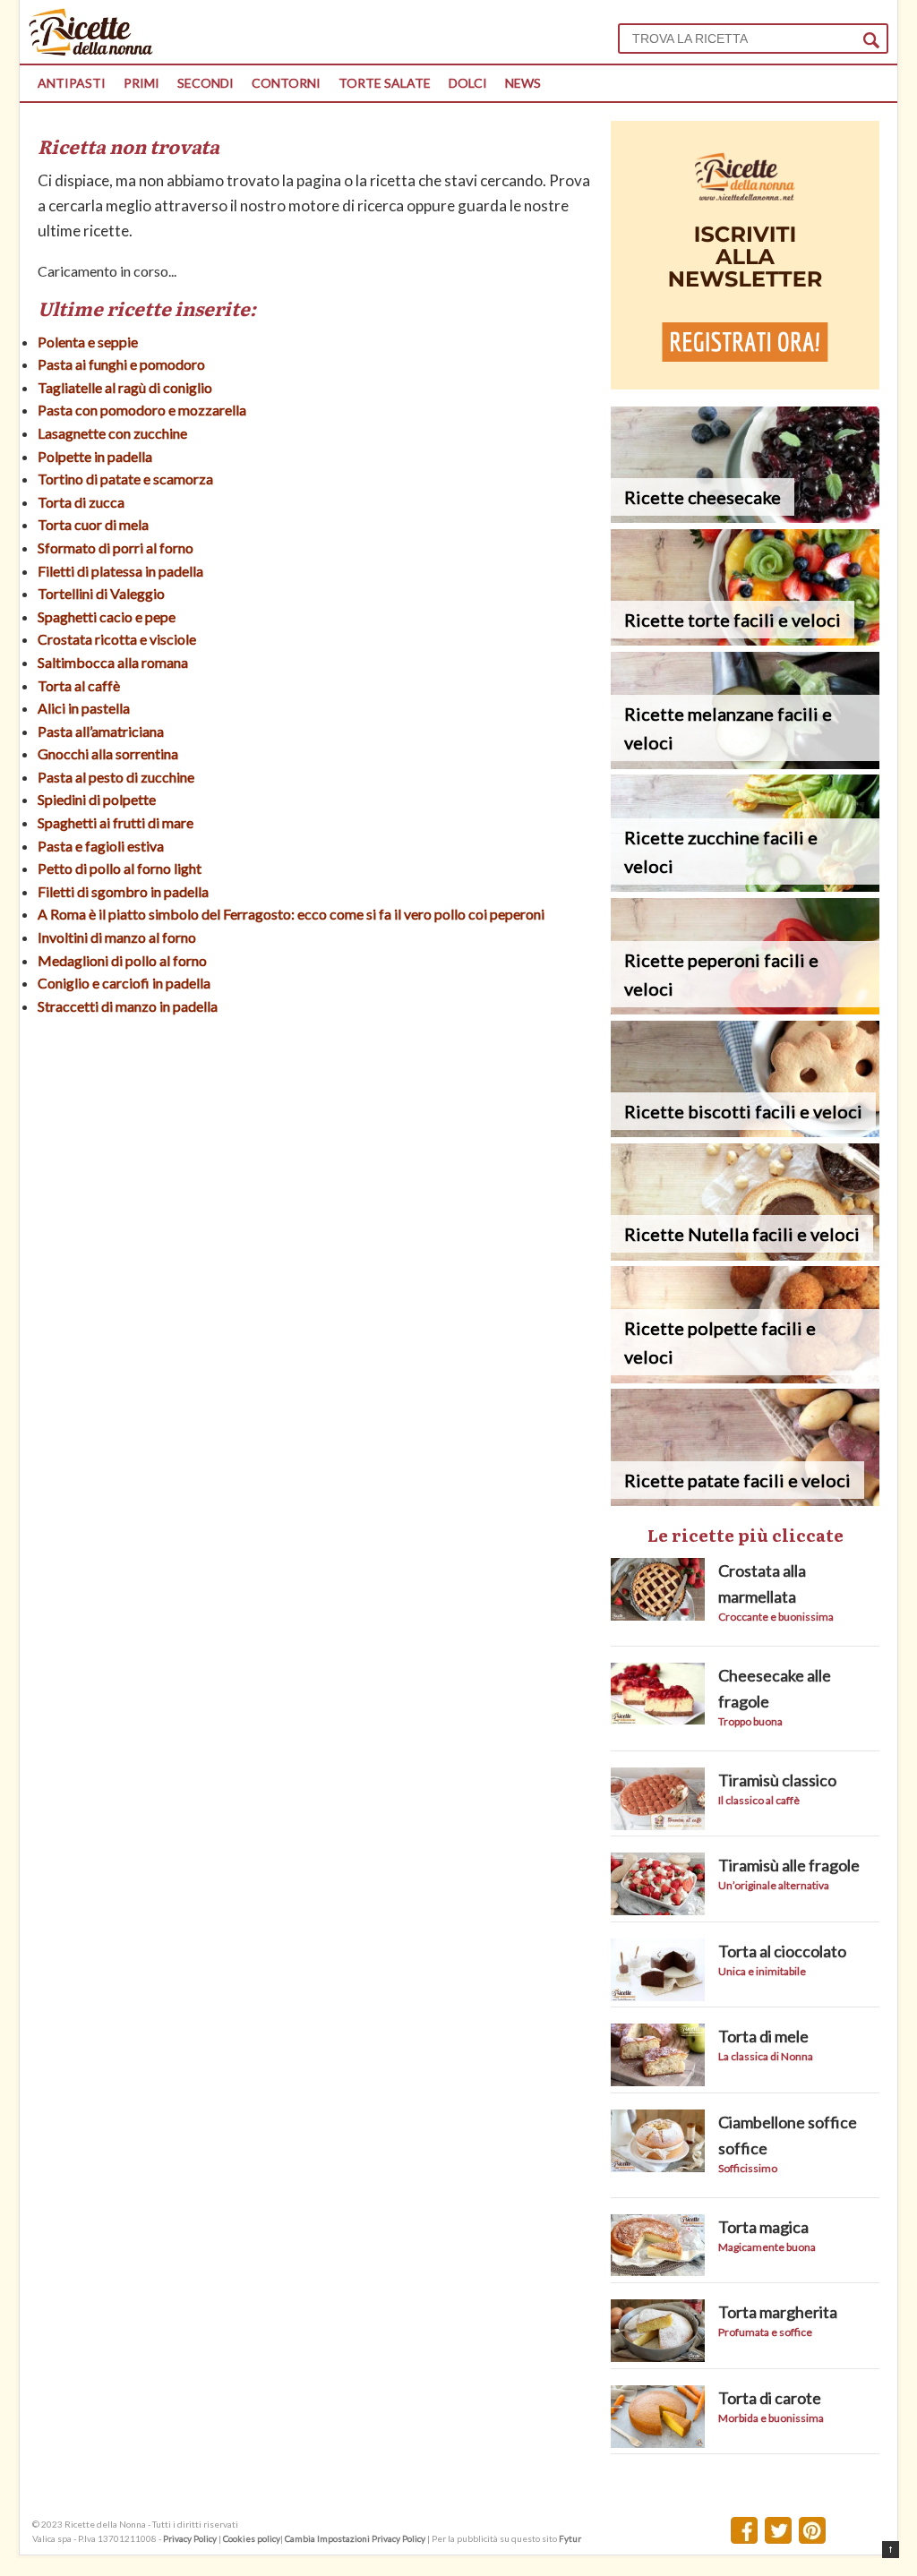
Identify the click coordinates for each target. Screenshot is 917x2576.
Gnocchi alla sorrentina (108, 753)
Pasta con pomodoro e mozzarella (142, 410)
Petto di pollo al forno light (120, 868)
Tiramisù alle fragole (789, 1865)
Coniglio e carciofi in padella (124, 983)
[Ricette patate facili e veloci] (745, 1500)
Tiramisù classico (777, 1780)
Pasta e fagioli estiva (101, 846)
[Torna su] (891, 2550)
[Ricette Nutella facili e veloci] (745, 1255)
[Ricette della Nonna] (91, 51)
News (523, 83)
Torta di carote (770, 2398)
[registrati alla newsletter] (745, 384)
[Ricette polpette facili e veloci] (745, 1378)
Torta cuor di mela (93, 524)
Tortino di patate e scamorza (125, 479)
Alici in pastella (84, 708)
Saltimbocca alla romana (113, 662)
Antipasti (72, 83)
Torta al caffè (79, 685)
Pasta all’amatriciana (101, 731)
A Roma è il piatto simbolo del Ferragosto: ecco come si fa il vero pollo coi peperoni (291, 914)
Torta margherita (778, 2312)
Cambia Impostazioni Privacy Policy (356, 2538)
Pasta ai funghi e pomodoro (121, 364)
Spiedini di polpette (97, 799)
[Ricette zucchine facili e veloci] (745, 886)
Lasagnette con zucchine (112, 433)
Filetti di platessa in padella (120, 571)
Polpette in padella (95, 456)
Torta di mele (763, 2036)
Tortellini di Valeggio (101, 593)
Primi (141, 83)
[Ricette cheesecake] (745, 517)
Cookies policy (252, 2538)
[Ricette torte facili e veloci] (745, 640)
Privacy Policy (190, 2538)
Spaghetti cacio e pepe (107, 616)
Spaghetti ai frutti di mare (116, 822)
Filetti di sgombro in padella (123, 891)
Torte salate (385, 83)
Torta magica (763, 2227)
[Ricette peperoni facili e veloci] (745, 1009)
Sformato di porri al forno (116, 548)
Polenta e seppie (88, 342)
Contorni (286, 83)
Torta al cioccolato (782, 1951)
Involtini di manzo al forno (117, 937)
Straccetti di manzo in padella (128, 1006)
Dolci (468, 83)
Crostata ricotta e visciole (117, 639)
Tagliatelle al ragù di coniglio (125, 387)
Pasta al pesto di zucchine (116, 777)
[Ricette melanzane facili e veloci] (745, 763)
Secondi (206, 83)
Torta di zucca (81, 502)
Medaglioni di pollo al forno (122, 960)
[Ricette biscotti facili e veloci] (745, 1131)
